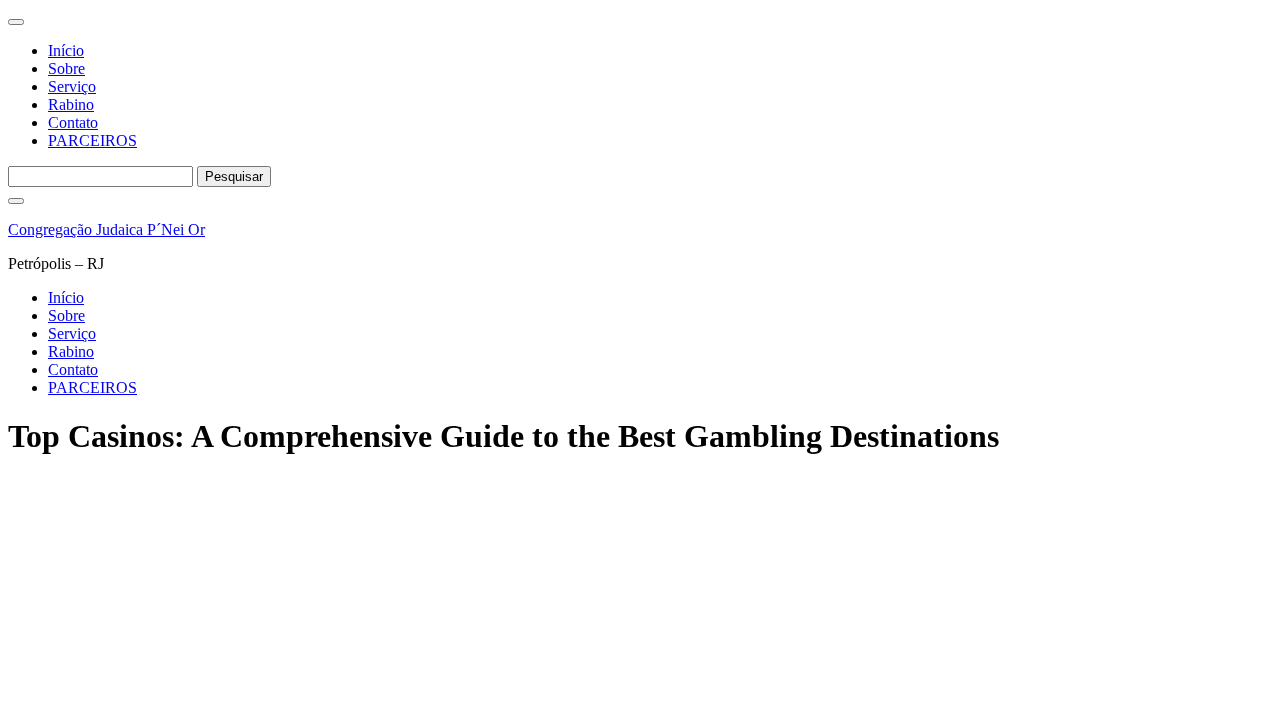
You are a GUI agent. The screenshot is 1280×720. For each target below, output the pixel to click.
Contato (73, 122)
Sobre (66, 68)
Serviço (72, 86)
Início (66, 50)
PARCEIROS (92, 140)
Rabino (71, 104)
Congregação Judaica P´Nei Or (106, 229)
